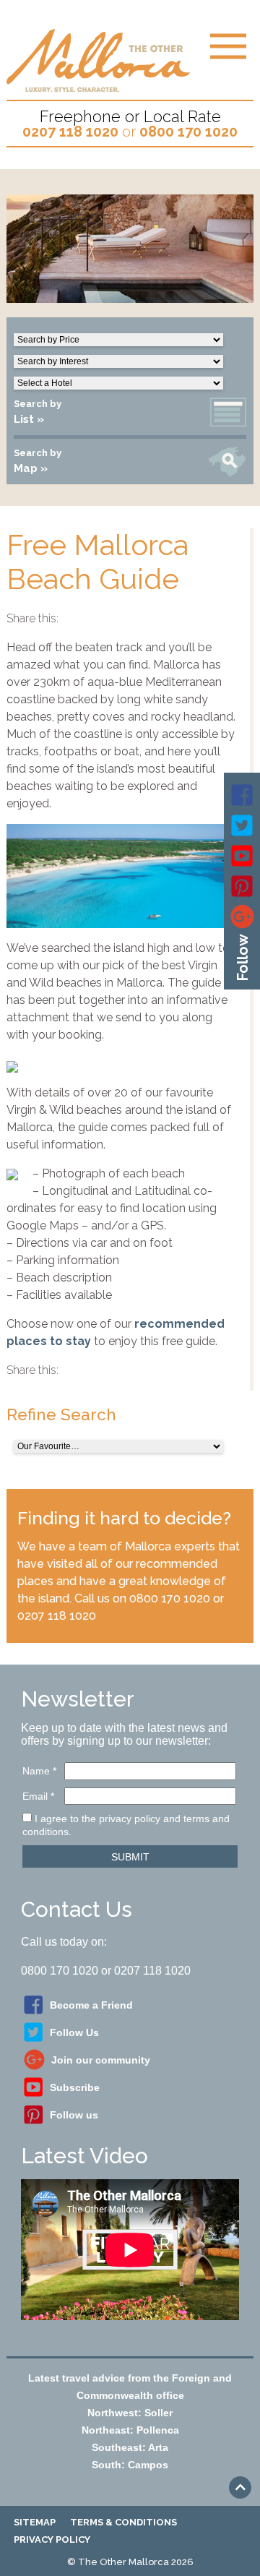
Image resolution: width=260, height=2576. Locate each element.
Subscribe (75, 2087)
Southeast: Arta (130, 2447)
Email (38, 1796)
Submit (130, 1857)
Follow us (74, 2115)
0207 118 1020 (70, 132)
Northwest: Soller (130, 2413)
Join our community (101, 2060)
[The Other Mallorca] (98, 86)
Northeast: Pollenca (130, 2430)
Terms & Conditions (123, 2522)
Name (39, 1771)
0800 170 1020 (188, 132)
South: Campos (130, 2465)
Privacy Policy (52, 2539)
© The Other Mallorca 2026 (130, 2562)
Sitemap (35, 2522)
